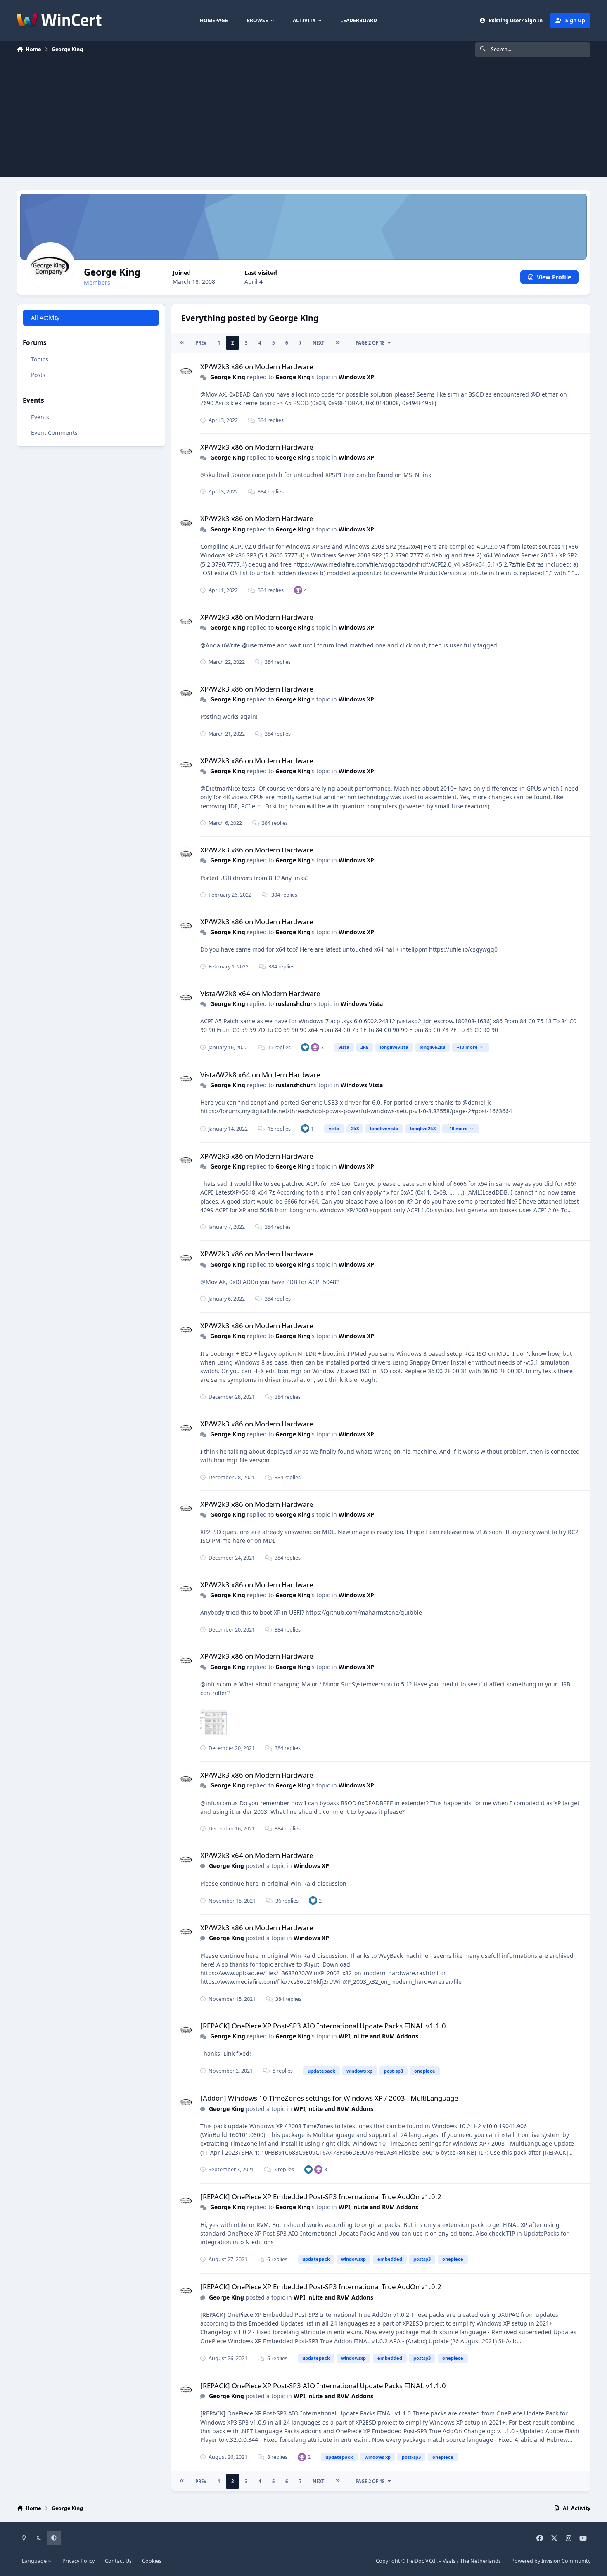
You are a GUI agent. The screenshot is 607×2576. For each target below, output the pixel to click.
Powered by (551, 2561)
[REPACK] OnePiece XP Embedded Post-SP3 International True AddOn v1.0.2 (321, 2197)
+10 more (467, 1047)
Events (40, 417)
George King (228, 377)
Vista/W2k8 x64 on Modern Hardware (260, 993)
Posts (38, 375)
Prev (201, 343)
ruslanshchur (294, 1004)
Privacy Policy (78, 2561)
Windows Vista (362, 1004)
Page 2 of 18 (370, 343)
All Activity (45, 318)
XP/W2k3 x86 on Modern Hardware (257, 367)
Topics (40, 360)
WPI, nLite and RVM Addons (378, 2036)
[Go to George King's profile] (186, 372)
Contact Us (118, 2561)
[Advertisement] (303, 119)
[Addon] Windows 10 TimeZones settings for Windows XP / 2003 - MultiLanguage (329, 2098)
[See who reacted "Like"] (305, 1047)
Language (35, 2561)
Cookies (152, 2561)
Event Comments (54, 433)
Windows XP (356, 377)
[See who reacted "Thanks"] (298, 590)
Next (318, 343)
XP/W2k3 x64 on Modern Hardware (257, 1855)
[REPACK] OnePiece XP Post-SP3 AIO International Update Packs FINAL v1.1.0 (323, 2026)
